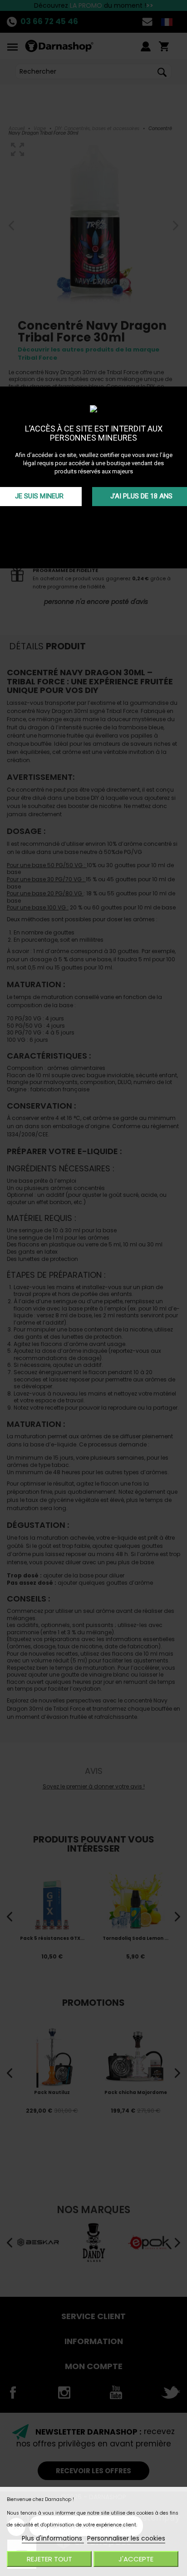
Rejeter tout (49, 2559)
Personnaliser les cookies (126, 2538)
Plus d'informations (53, 2538)
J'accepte (136, 2559)
